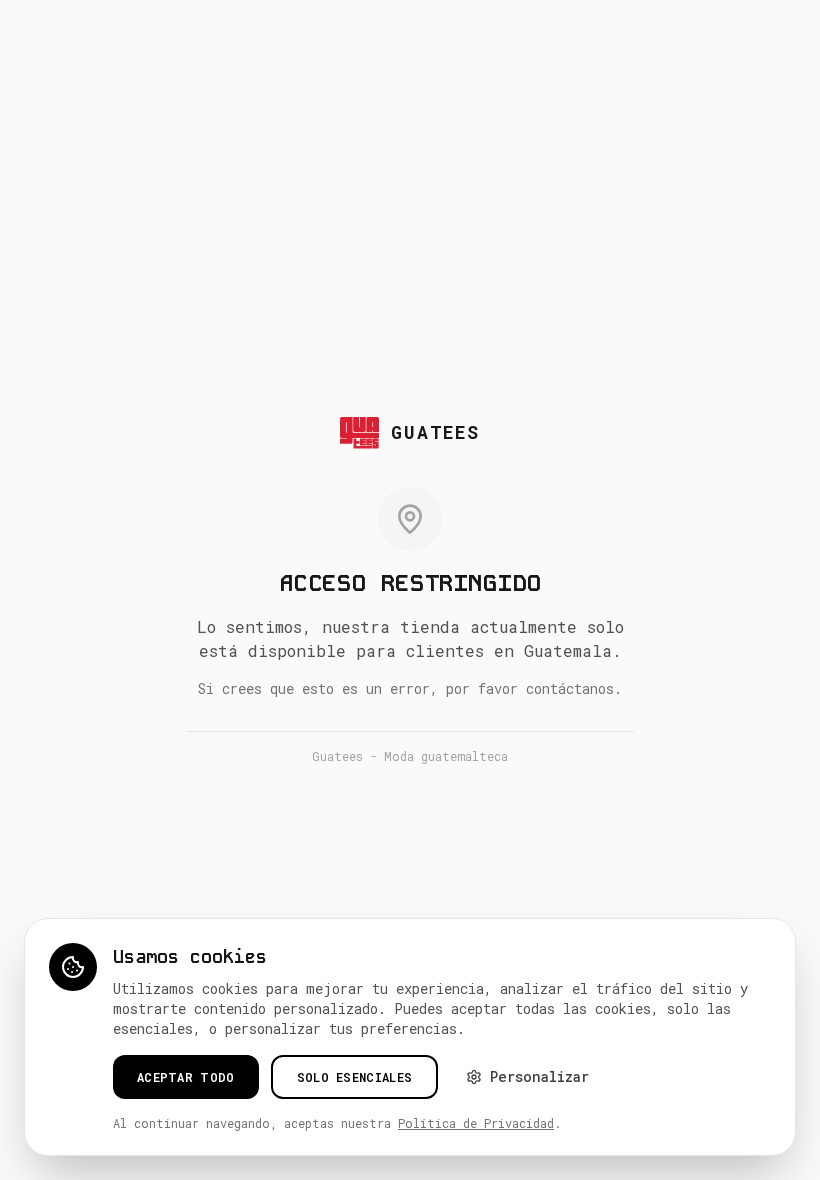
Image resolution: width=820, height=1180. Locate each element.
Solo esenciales (355, 1077)
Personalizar (539, 1076)
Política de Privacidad (476, 1123)
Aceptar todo (186, 1077)
